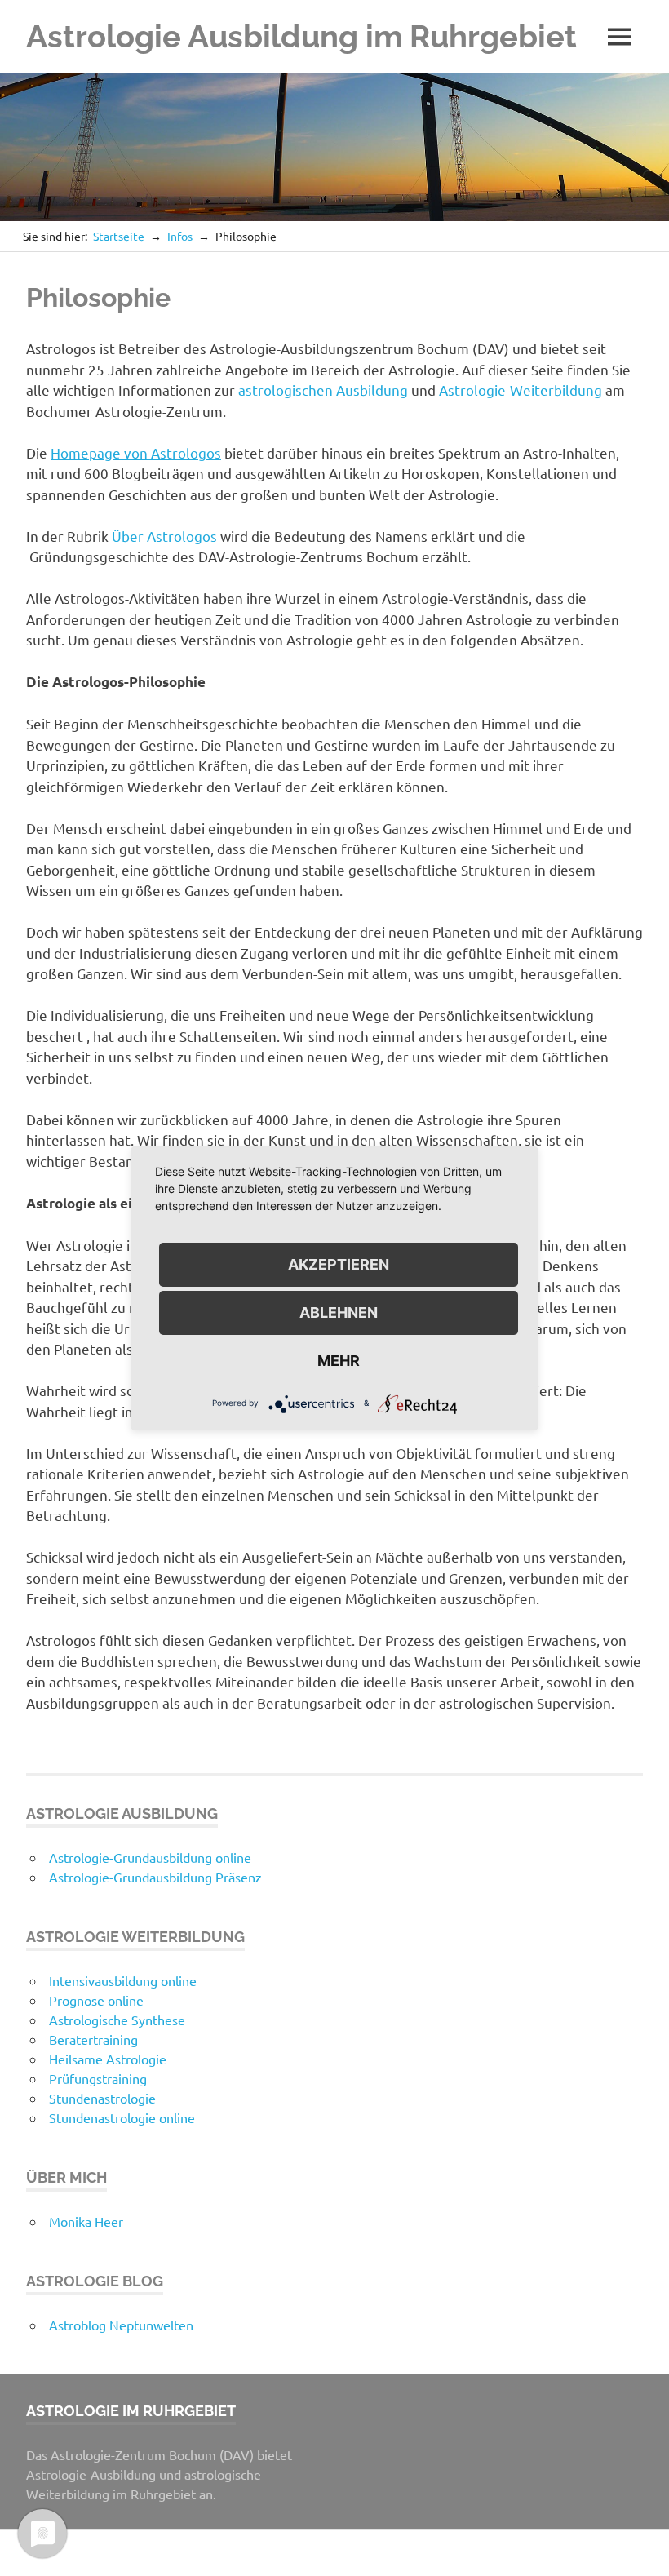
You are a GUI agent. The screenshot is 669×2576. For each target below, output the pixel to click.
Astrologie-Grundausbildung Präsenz (155, 1877)
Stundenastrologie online (122, 2117)
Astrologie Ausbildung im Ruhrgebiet (301, 36)
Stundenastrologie (102, 2098)
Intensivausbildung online (123, 1980)
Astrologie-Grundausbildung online (150, 1857)
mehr (339, 1361)
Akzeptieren (339, 1264)
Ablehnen (339, 1312)
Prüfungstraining (98, 2078)
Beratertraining (93, 2039)
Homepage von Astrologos (136, 452)
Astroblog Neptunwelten (121, 2325)
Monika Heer (86, 2221)
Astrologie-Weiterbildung (521, 390)
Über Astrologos (164, 536)
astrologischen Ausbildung (323, 390)
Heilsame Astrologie (108, 2059)
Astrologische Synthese (117, 2020)
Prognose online (96, 2000)
